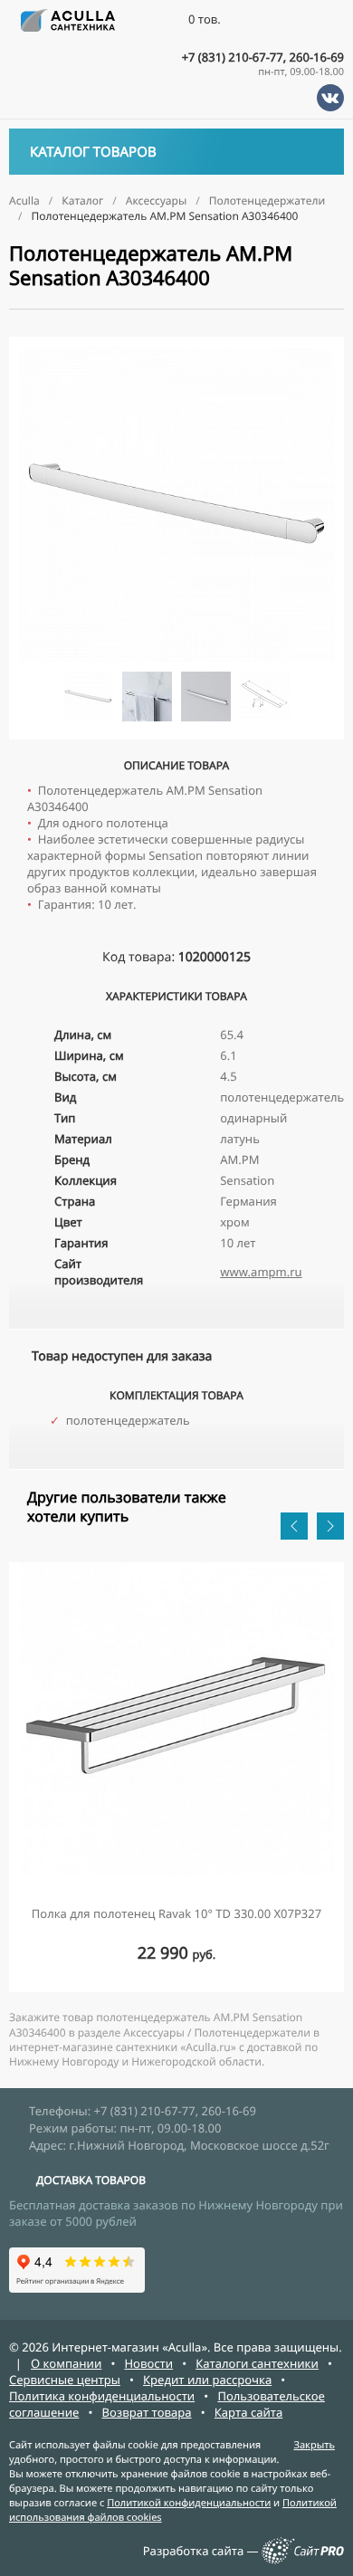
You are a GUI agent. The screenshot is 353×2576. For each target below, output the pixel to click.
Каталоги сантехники (257, 2363)
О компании (66, 2363)
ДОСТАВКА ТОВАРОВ (91, 2180)
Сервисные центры (65, 2380)
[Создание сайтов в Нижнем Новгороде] (303, 2560)
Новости (148, 2363)
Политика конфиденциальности (102, 2396)
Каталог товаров (93, 152)
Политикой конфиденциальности (189, 2503)
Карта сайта (249, 2412)
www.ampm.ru (261, 1272)
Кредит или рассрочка (207, 2380)
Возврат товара (147, 2412)
